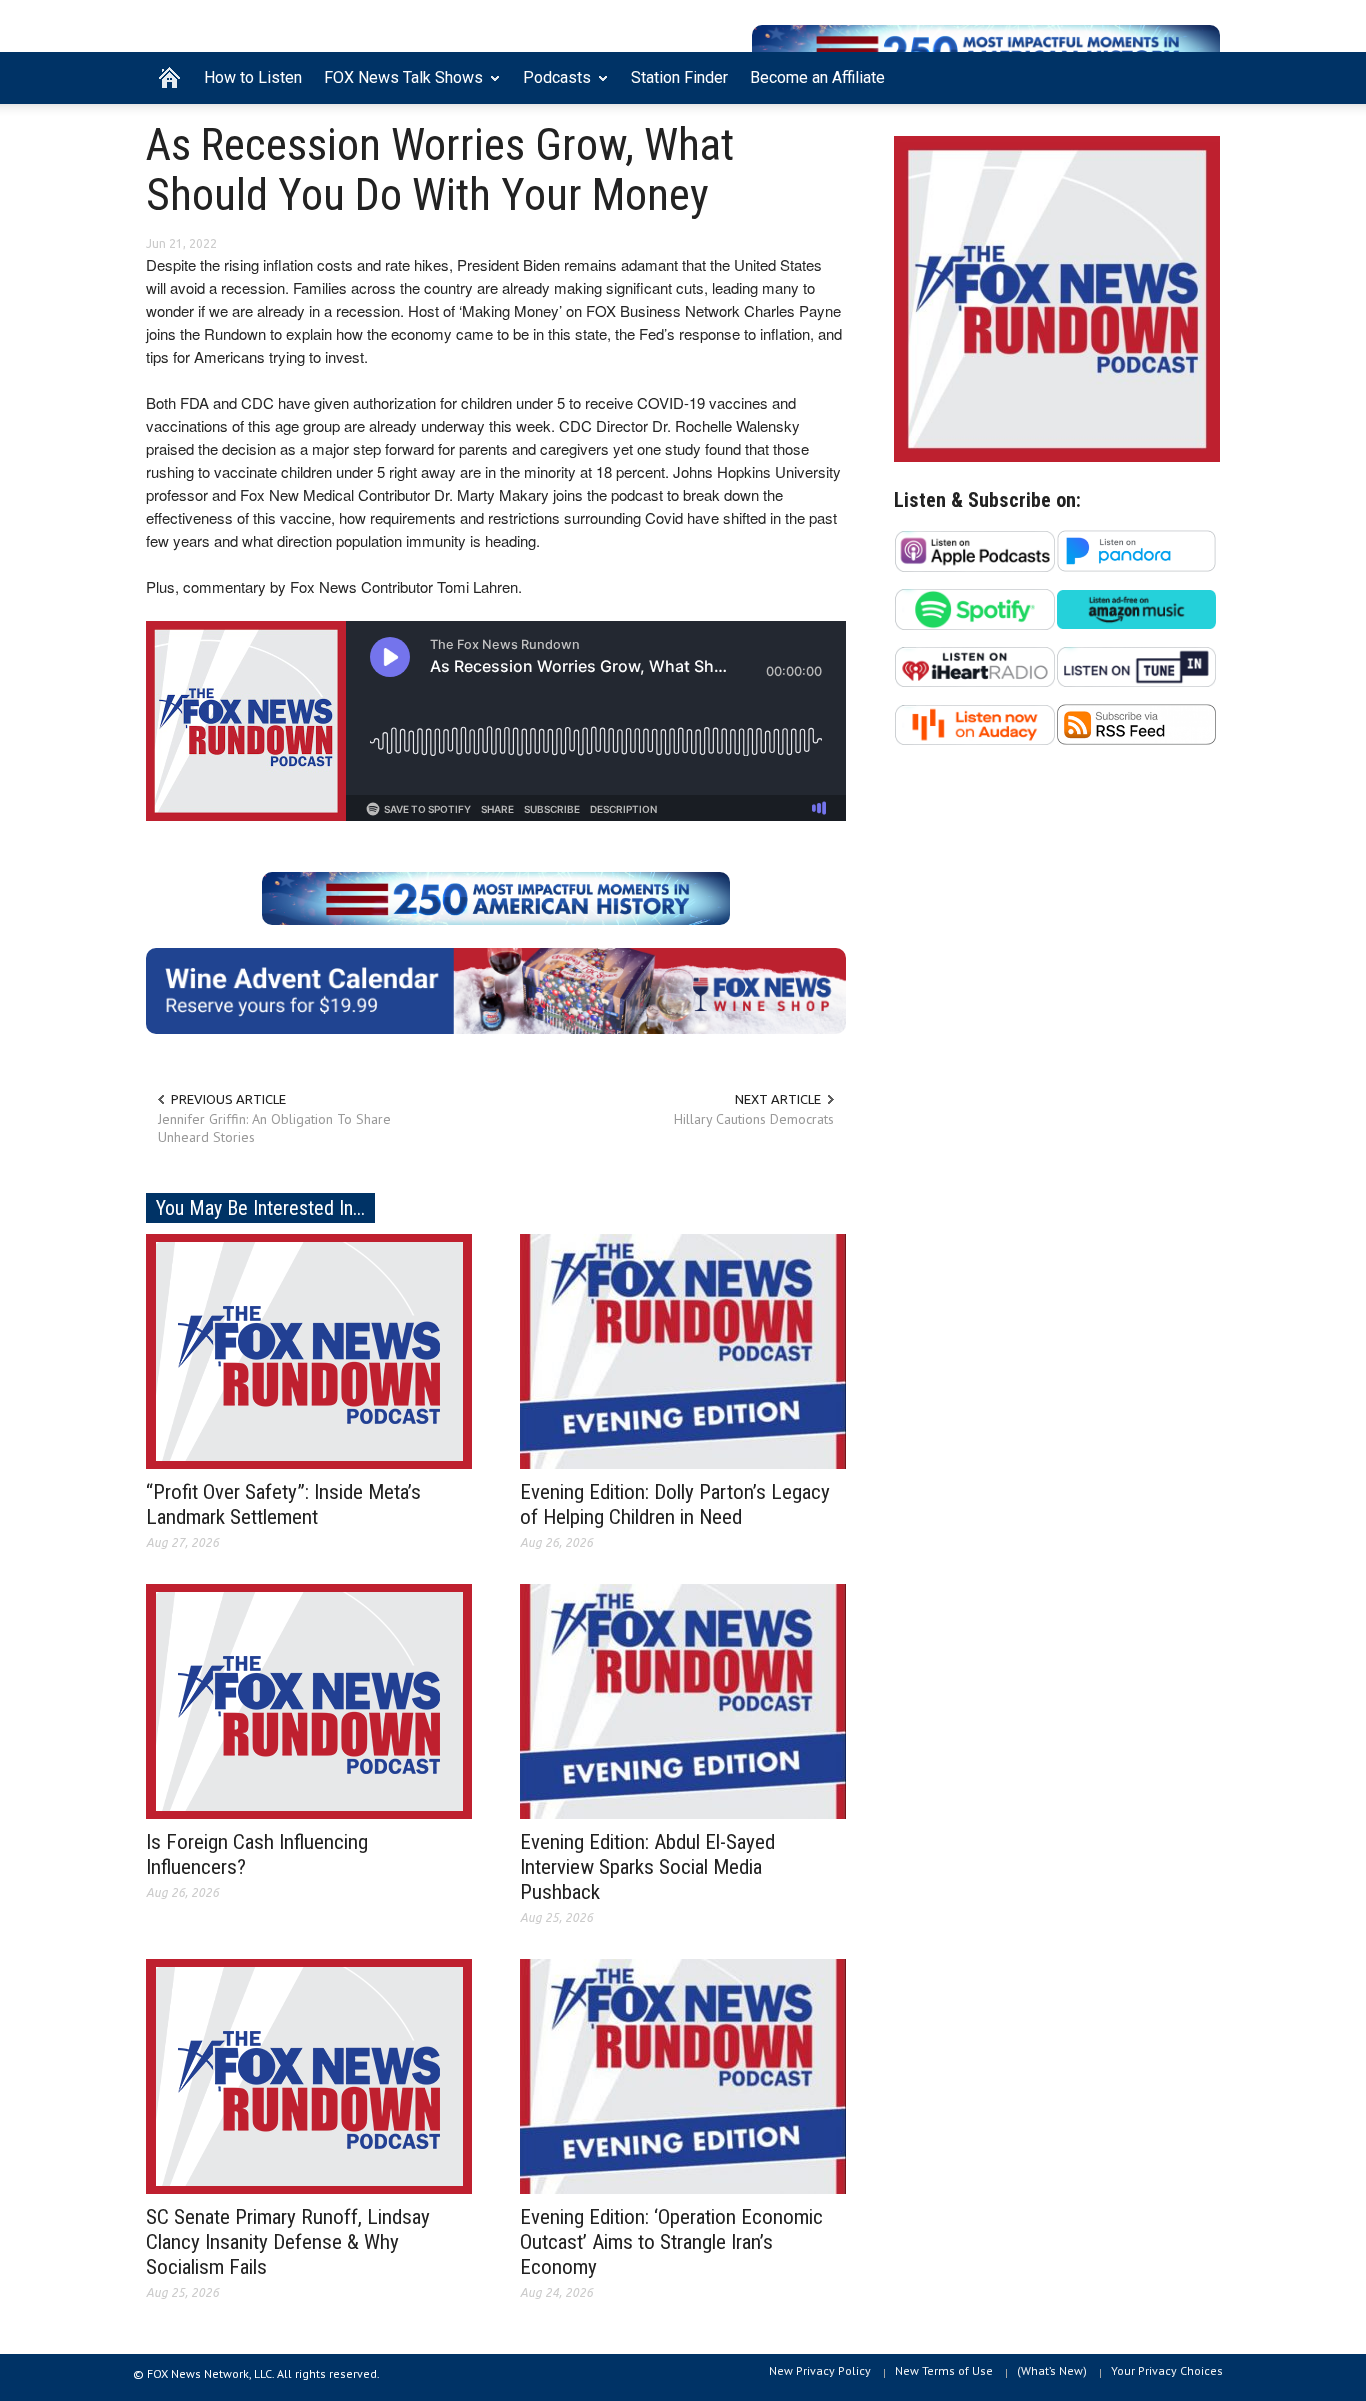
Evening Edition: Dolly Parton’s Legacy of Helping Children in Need (675, 1504)
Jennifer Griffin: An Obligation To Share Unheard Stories (274, 1128)
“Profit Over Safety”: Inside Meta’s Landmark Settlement (283, 1504)
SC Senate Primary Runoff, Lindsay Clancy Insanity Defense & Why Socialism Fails (288, 2242)
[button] (1200, 76)
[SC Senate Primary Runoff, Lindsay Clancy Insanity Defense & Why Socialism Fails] (309, 2075)
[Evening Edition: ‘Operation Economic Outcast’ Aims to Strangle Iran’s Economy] (683, 2075)
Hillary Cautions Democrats (754, 1119)
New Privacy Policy (820, 2370)
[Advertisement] (1057, 956)
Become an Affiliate (817, 77)
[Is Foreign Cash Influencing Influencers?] (309, 1700)
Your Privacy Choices (1167, 2370)
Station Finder (679, 77)
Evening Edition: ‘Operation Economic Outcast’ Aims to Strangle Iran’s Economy (671, 2242)
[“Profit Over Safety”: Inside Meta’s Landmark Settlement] (309, 1350)
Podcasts (551, 86)
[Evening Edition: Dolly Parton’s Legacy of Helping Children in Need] (683, 1350)
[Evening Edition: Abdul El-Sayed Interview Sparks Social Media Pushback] (683, 1700)
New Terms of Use (944, 2370)
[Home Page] (169, 78)
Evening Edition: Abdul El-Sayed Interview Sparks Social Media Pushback (647, 1867)
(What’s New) (1052, 2370)
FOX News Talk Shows (398, 86)
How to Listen (253, 77)
